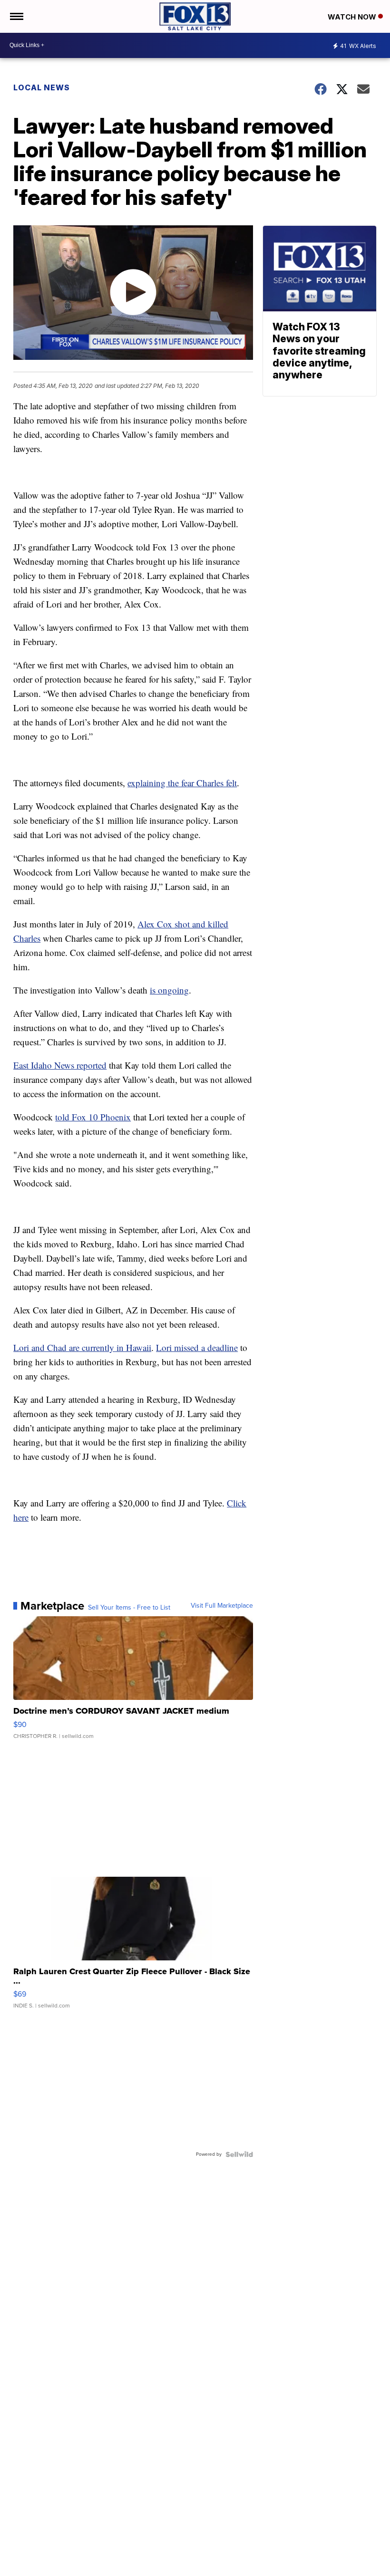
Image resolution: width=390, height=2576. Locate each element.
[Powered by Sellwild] (239, 2154)
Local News (42, 87)
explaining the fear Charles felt (182, 783)
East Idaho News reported (60, 1065)
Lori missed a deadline (197, 1347)
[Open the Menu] (16, 16)
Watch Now (353, 17)
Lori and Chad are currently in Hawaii (82, 1347)
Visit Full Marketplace (222, 1606)
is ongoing (169, 990)
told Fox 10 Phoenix (93, 1117)
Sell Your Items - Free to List (129, 1608)
